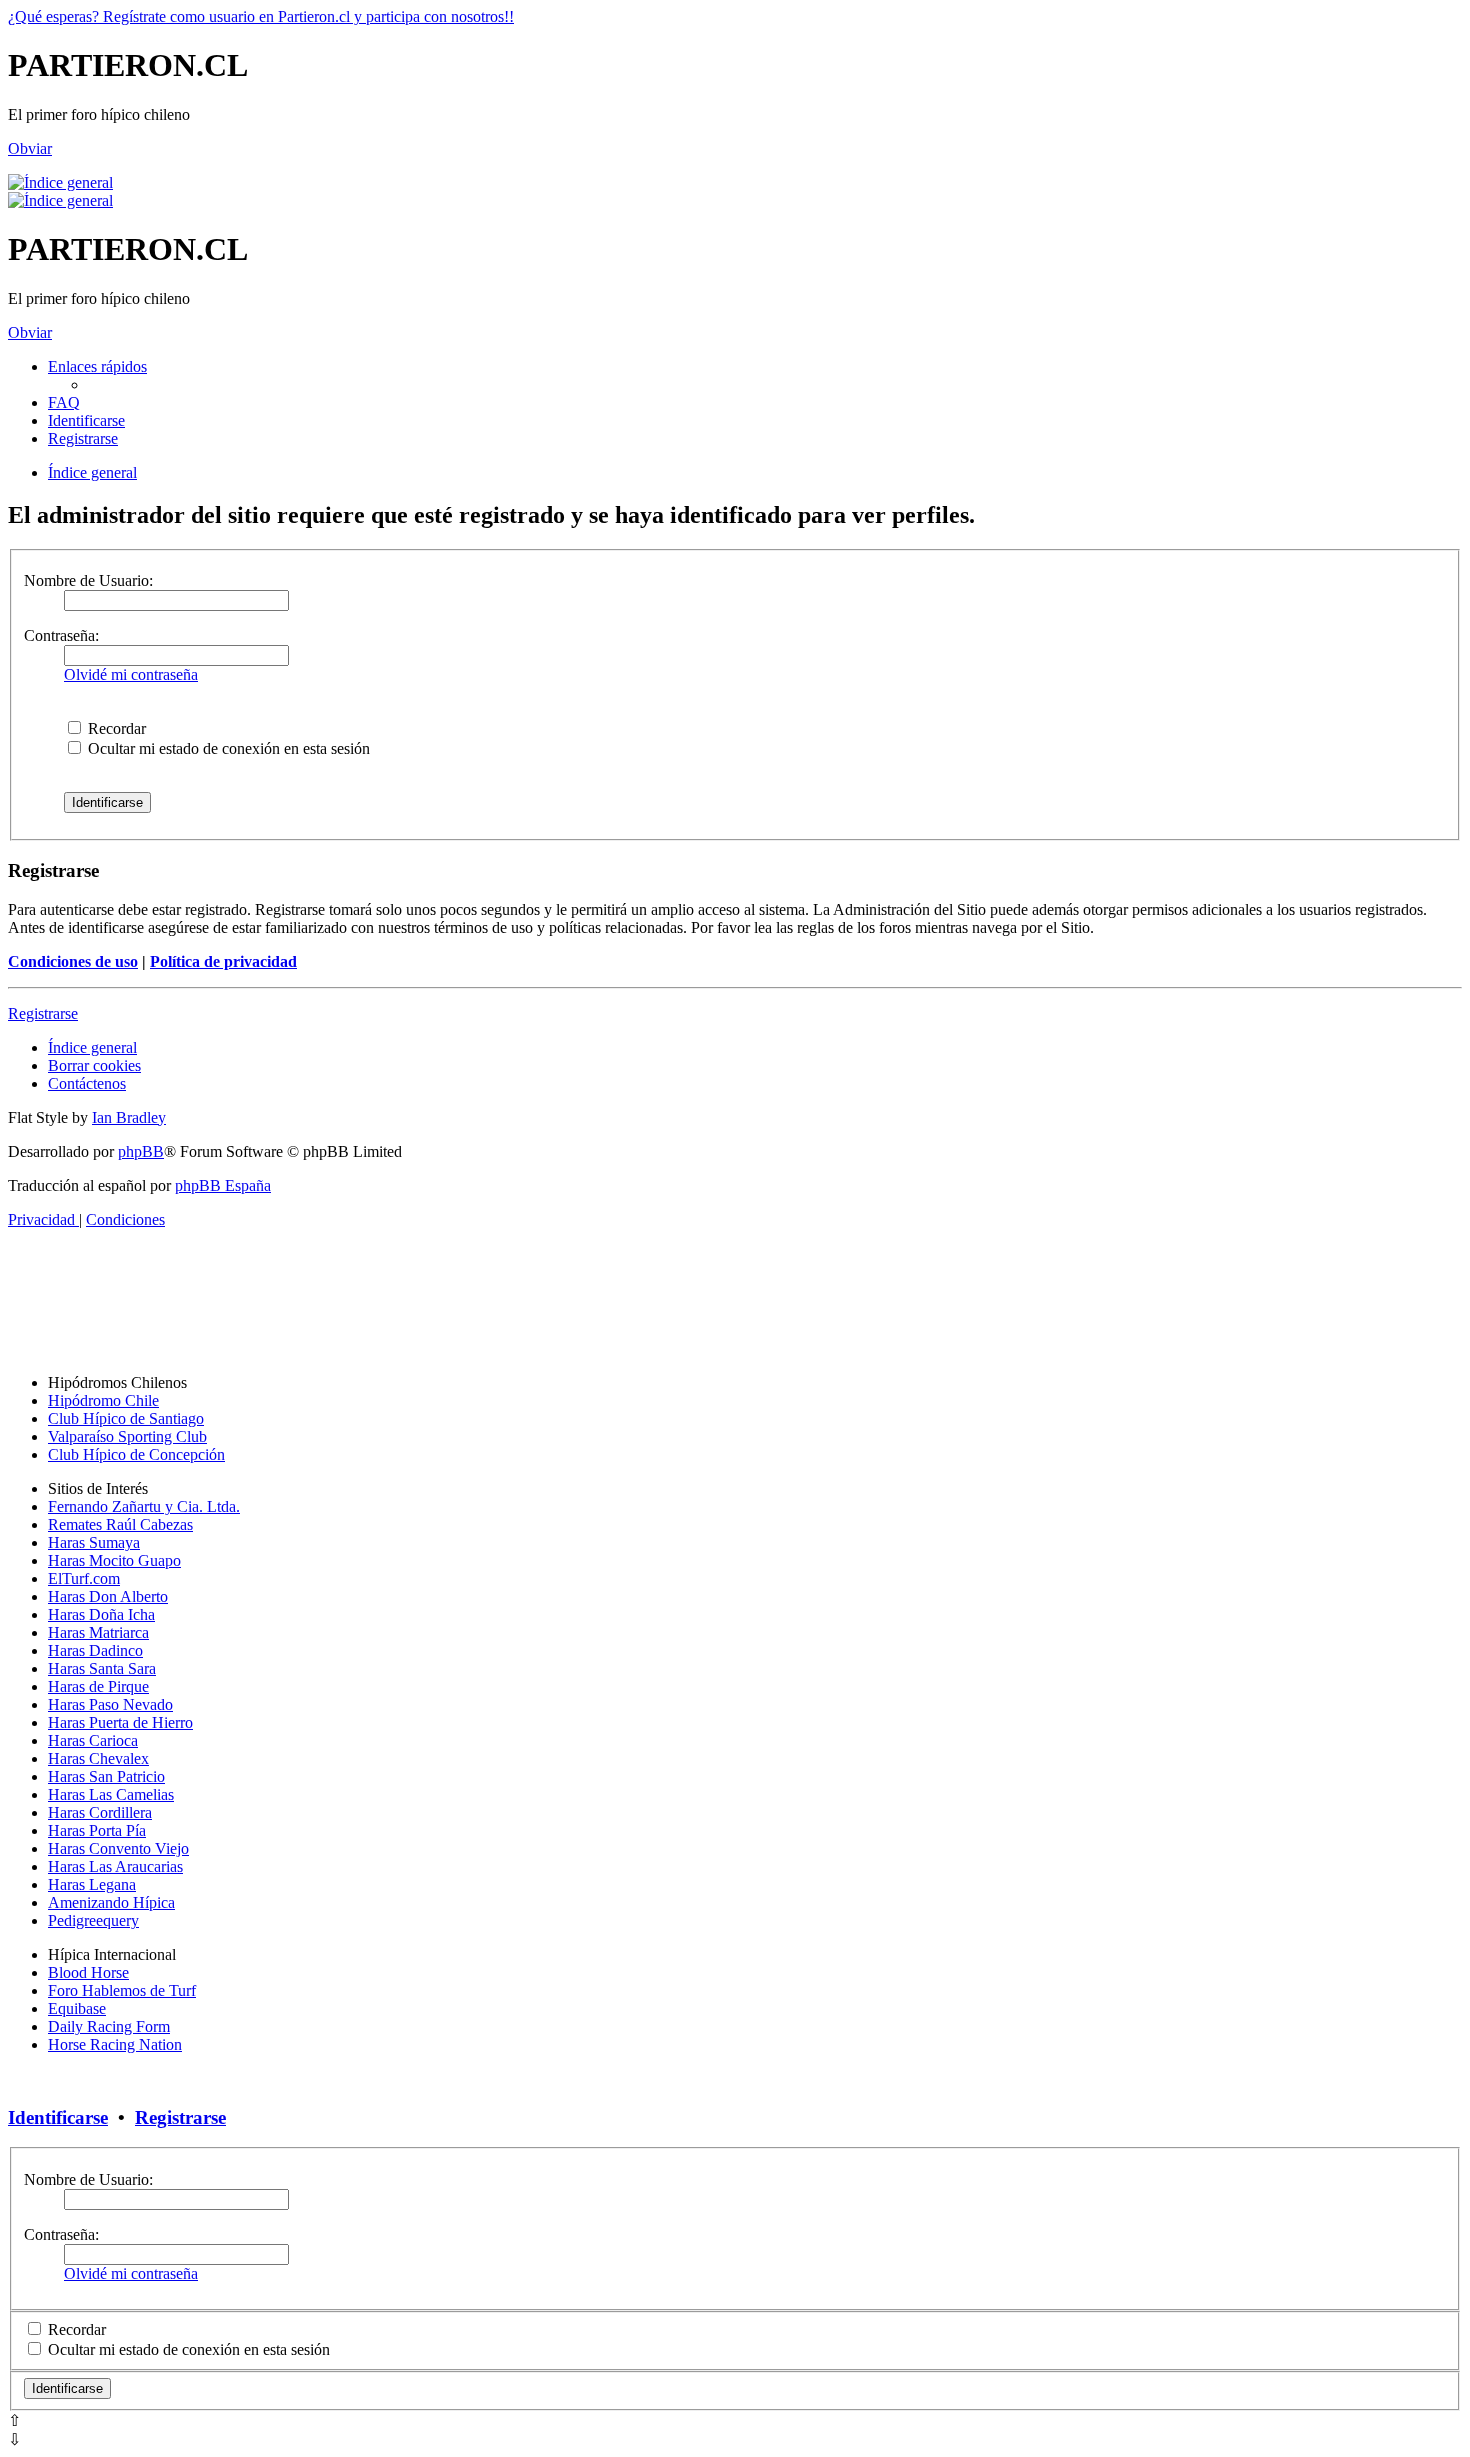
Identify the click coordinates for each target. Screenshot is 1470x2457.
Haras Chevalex (98, 1758)
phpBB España (223, 1185)
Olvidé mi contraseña (131, 674)
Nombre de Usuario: (88, 580)
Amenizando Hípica (111, 1902)
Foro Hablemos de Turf (122, 1990)
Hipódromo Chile (103, 1400)
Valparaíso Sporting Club (127, 1436)
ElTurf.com (84, 1578)
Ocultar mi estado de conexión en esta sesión (227, 748)
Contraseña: (61, 635)
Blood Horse (88, 1972)
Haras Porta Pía (97, 1830)
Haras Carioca (93, 1740)
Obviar (30, 148)
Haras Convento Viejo (118, 1848)
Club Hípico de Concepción (136, 1454)
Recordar (115, 728)
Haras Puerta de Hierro (120, 1722)
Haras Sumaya (94, 1542)
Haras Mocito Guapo (114, 1560)
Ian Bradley (129, 1117)
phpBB (141, 1151)
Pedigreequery (93, 1920)
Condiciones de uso (73, 961)
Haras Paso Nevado (110, 1704)
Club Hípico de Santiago (126, 1418)
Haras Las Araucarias (115, 1866)
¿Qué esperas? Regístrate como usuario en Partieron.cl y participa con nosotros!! (261, 16)
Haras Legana (92, 1884)
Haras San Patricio (106, 1776)
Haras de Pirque (98, 1686)
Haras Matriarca (98, 1632)
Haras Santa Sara (102, 1668)
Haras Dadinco (95, 1650)
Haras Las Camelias (111, 1794)
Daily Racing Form (109, 2026)
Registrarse (43, 1013)
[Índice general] (60, 182)
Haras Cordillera (100, 1812)
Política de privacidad (223, 961)
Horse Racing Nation (115, 2044)
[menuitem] (64, 402)
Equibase (77, 2008)
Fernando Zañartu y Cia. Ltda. (144, 1506)
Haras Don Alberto (108, 1596)
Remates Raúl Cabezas (120, 1524)
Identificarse (58, 2117)
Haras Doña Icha (101, 1614)
